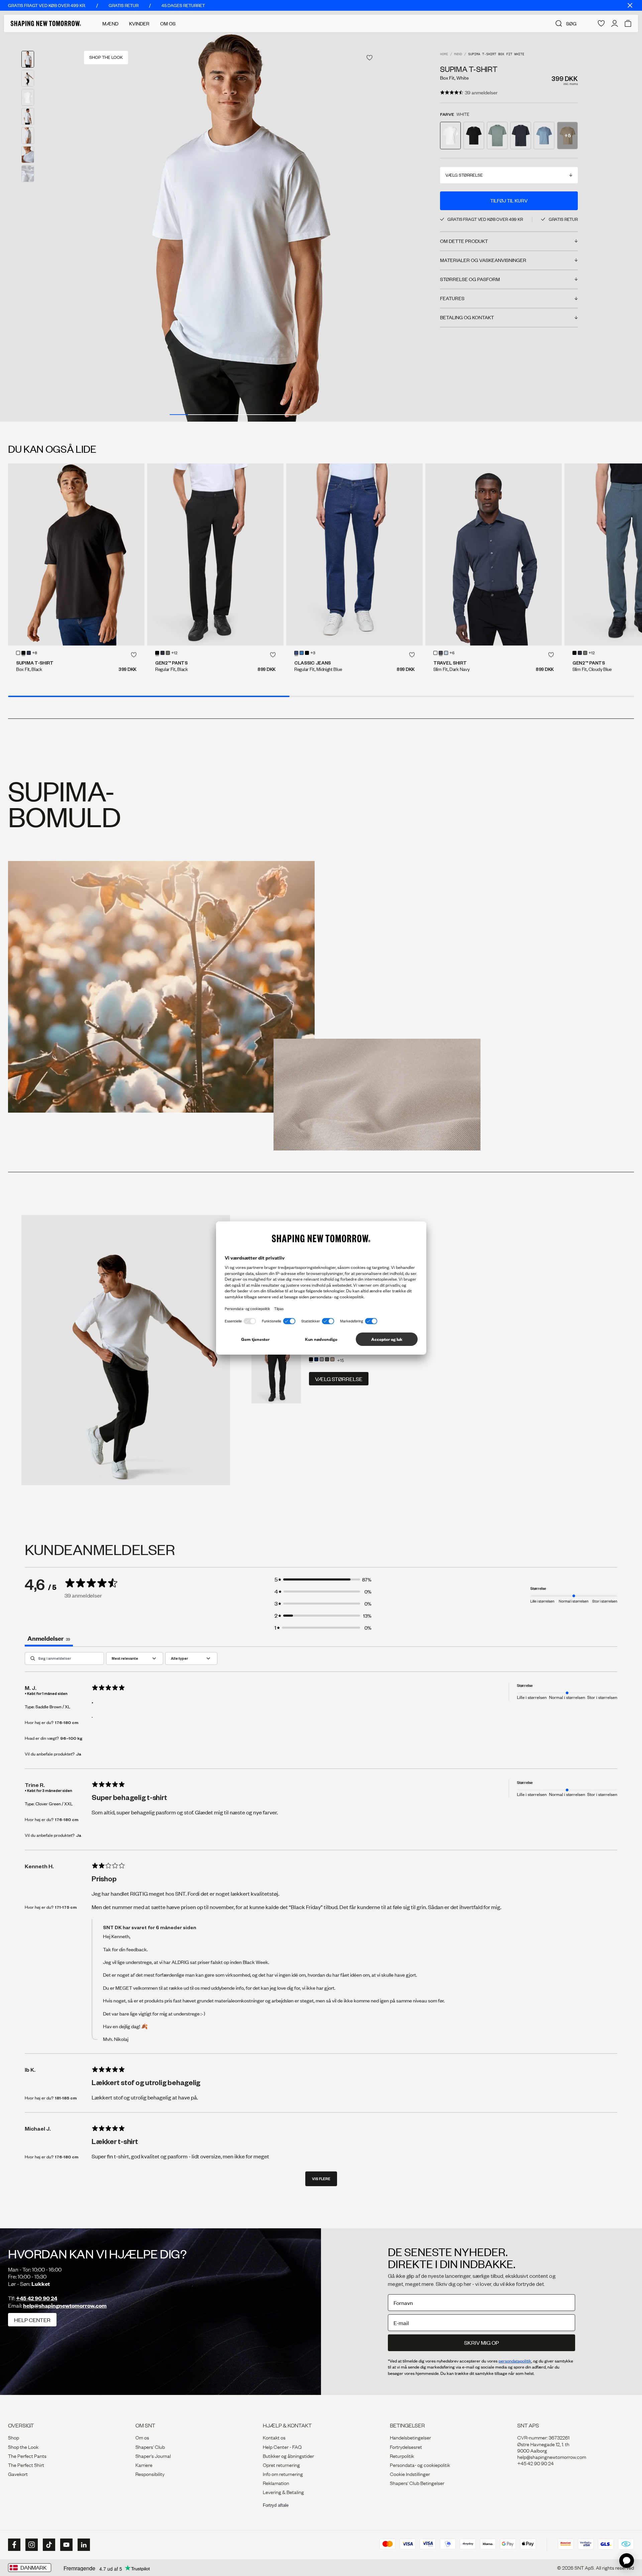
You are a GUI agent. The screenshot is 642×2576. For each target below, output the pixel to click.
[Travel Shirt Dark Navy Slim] (494, 554)
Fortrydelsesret (406, 2446)
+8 (35, 653)
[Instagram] (31, 2545)
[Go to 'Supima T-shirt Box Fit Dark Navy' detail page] (521, 136)
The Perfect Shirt (26, 2465)
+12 (174, 653)
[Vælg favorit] (369, 58)
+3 (313, 653)
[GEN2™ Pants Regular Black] (215, 554)
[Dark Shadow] (327, 1359)
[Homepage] (46, 23)
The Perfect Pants (27, 2456)
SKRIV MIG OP (481, 2343)
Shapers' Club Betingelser (417, 2483)
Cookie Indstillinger (410, 2474)
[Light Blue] (302, 653)
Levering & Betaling (283, 2492)
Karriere (144, 2465)
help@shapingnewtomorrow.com (65, 2305)
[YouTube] (66, 2545)
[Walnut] (332, 1359)
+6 (452, 653)
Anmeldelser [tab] (49, 1638)
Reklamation (276, 2483)
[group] (234, 227)
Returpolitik (402, 2456)
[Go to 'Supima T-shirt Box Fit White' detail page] (450, 136)
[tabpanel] (321, 1922)
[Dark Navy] (29, 653)
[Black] (23, 653)
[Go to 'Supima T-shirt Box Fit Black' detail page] (474, 136)
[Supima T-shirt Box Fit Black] (76, 554)
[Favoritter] (601, 23)
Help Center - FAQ (282, 2446)
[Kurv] (628, 23)
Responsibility (150, 2474)
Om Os (168, 23)
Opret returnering (281, 2465)
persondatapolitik (515, 2361)
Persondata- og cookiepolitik (420, 2465)
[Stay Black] (307, 653)
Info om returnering (283, 2474)
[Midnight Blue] (163, 653)
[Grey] (322, 1359)
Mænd (110, 23)
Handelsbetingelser (410, 2437)
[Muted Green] (168, 653)
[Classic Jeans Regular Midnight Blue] (354, 554)
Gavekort (18, 2474)
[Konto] (615, 23)
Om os (142, 2437)
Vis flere (321, 2179)
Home (444, 54)
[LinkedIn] (83, 2545)
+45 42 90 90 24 (37, 2298)
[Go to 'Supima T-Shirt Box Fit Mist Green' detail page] (497, 136)
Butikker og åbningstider (288, 2456)
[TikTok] (48, 2545)
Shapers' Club (150, 2446)
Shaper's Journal (153, 2456)
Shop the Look (23, 2446)
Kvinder (139, 23)
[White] (18, 653)
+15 (340, 1360)
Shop (14, 2437)
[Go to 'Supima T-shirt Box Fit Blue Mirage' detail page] (544, 136)
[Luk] (630, 5)
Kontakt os (274, 2437)
